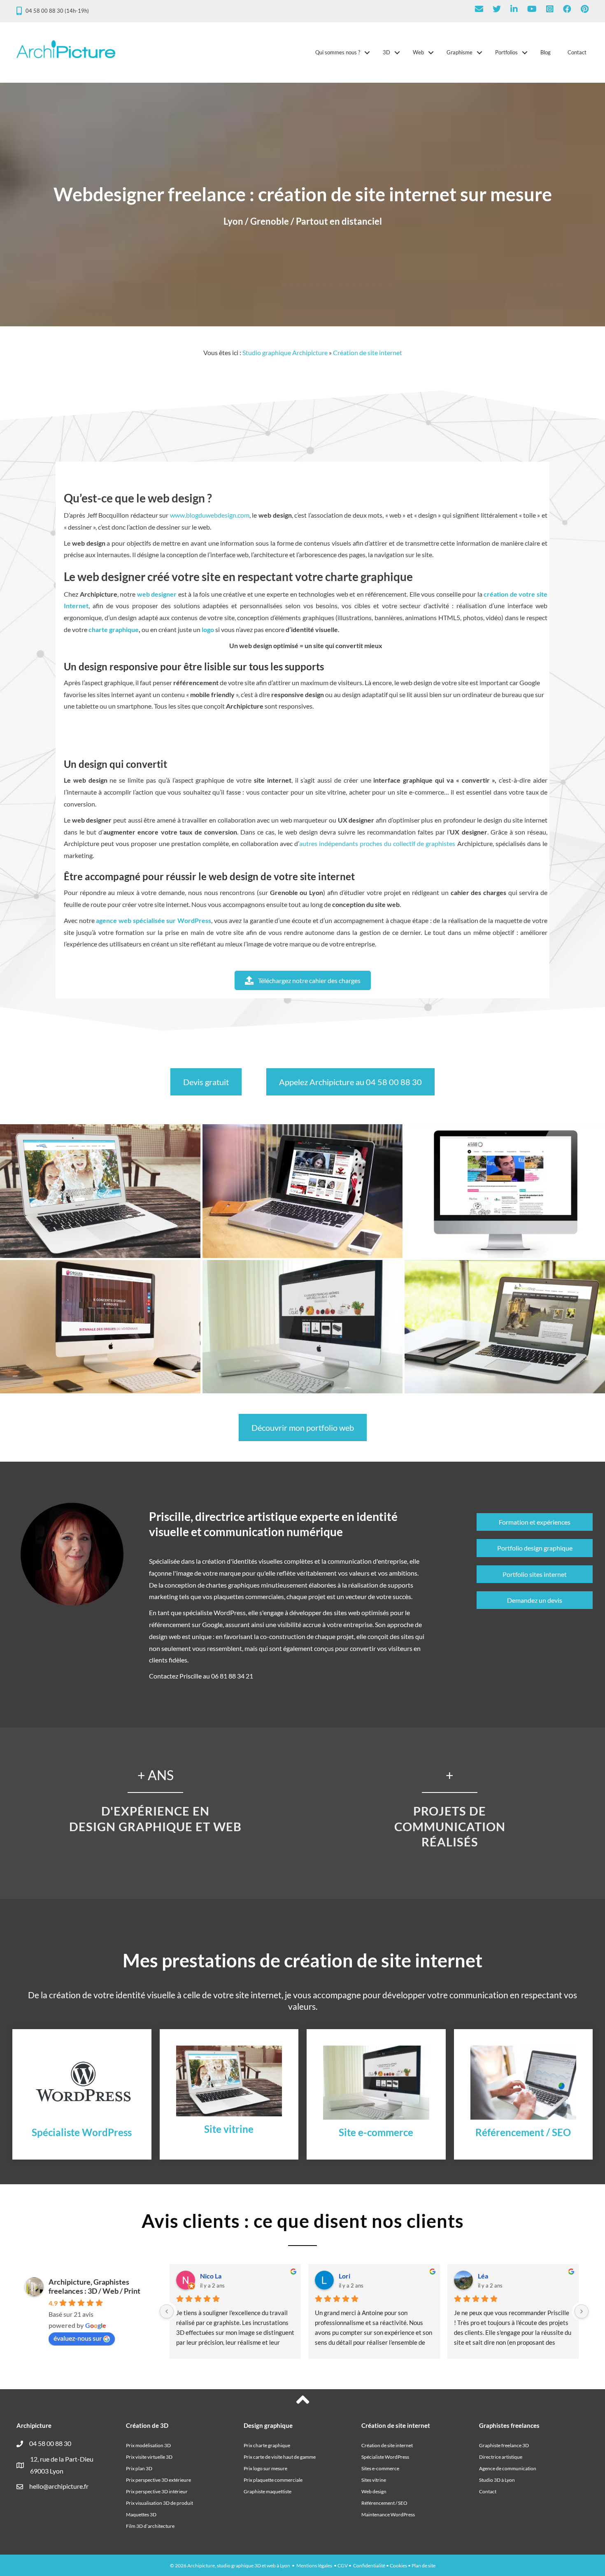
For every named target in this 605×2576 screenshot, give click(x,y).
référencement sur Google (186, 1624)
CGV (343, 2566)
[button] (367, 52)
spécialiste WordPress (214, 1612)
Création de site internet (368, 352)
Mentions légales (314, 2566)
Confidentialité (369, 2566)
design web (165, 1636)
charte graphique (114, 629)
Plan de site (423, 2566)
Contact (577, 52)
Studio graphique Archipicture (285, 352)
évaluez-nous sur (78, 2338)
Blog (546, 52)
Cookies (398, 2566)
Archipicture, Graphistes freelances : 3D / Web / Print (94, 2286)
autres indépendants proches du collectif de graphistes (377, 843)
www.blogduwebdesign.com (210, 515)
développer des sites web (325, 1612)
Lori (344, 2276)
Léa (483, 2276)
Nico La (211, 2276)
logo (208, 629)
